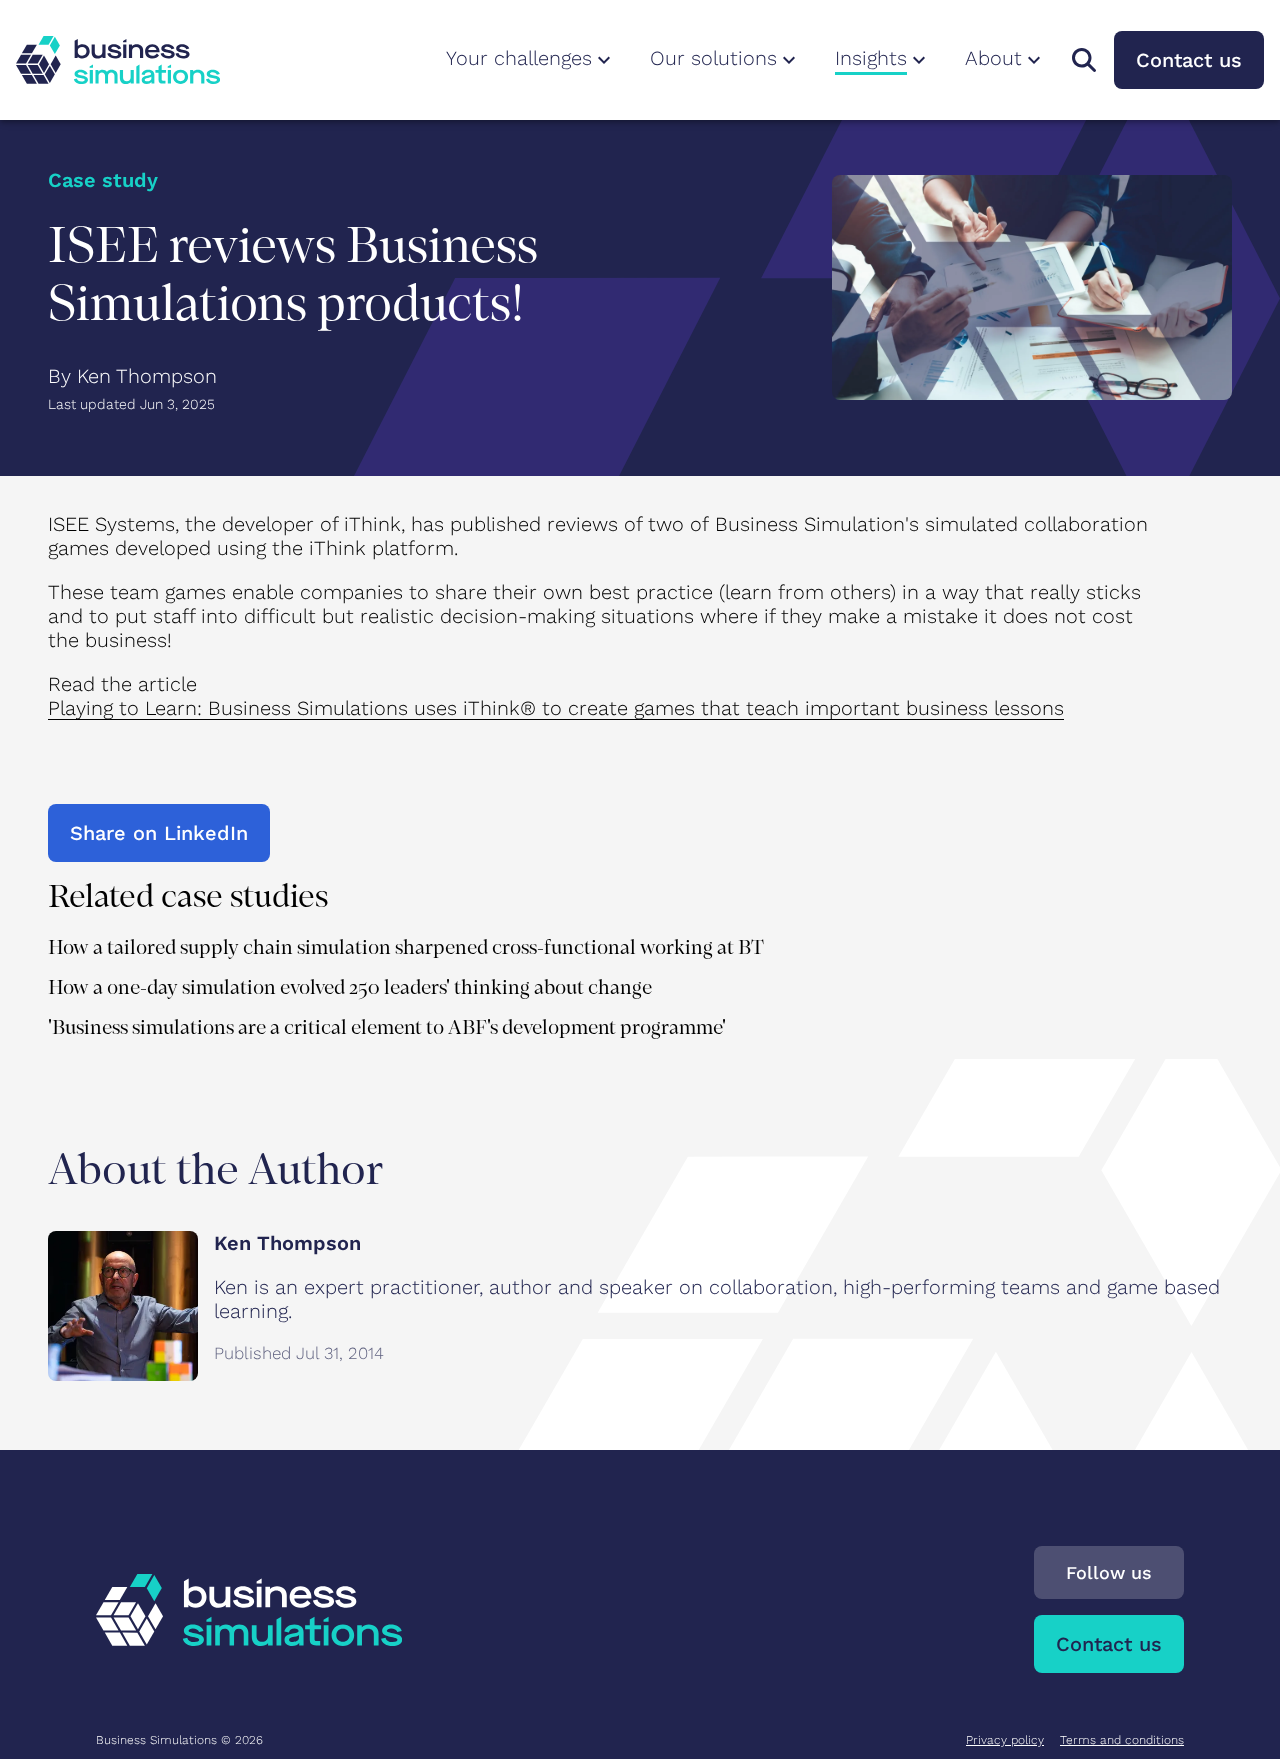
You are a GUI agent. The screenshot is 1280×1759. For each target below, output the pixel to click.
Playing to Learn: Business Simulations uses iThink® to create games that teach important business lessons (556, 708)
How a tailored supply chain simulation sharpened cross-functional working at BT (406, 947)
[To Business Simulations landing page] (118, 60)
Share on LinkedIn (159, 833)
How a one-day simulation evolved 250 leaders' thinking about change (350, 987)
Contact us (1189, 60)
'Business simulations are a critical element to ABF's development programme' (387, 1027)
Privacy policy (1005, 1740)
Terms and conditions (1122, 1740)
